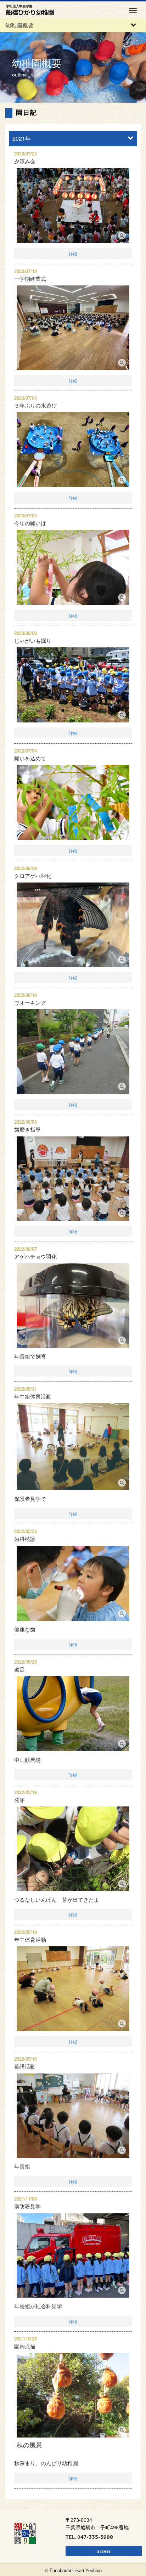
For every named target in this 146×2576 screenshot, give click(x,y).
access (104, 2551)
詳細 (73, 253)
